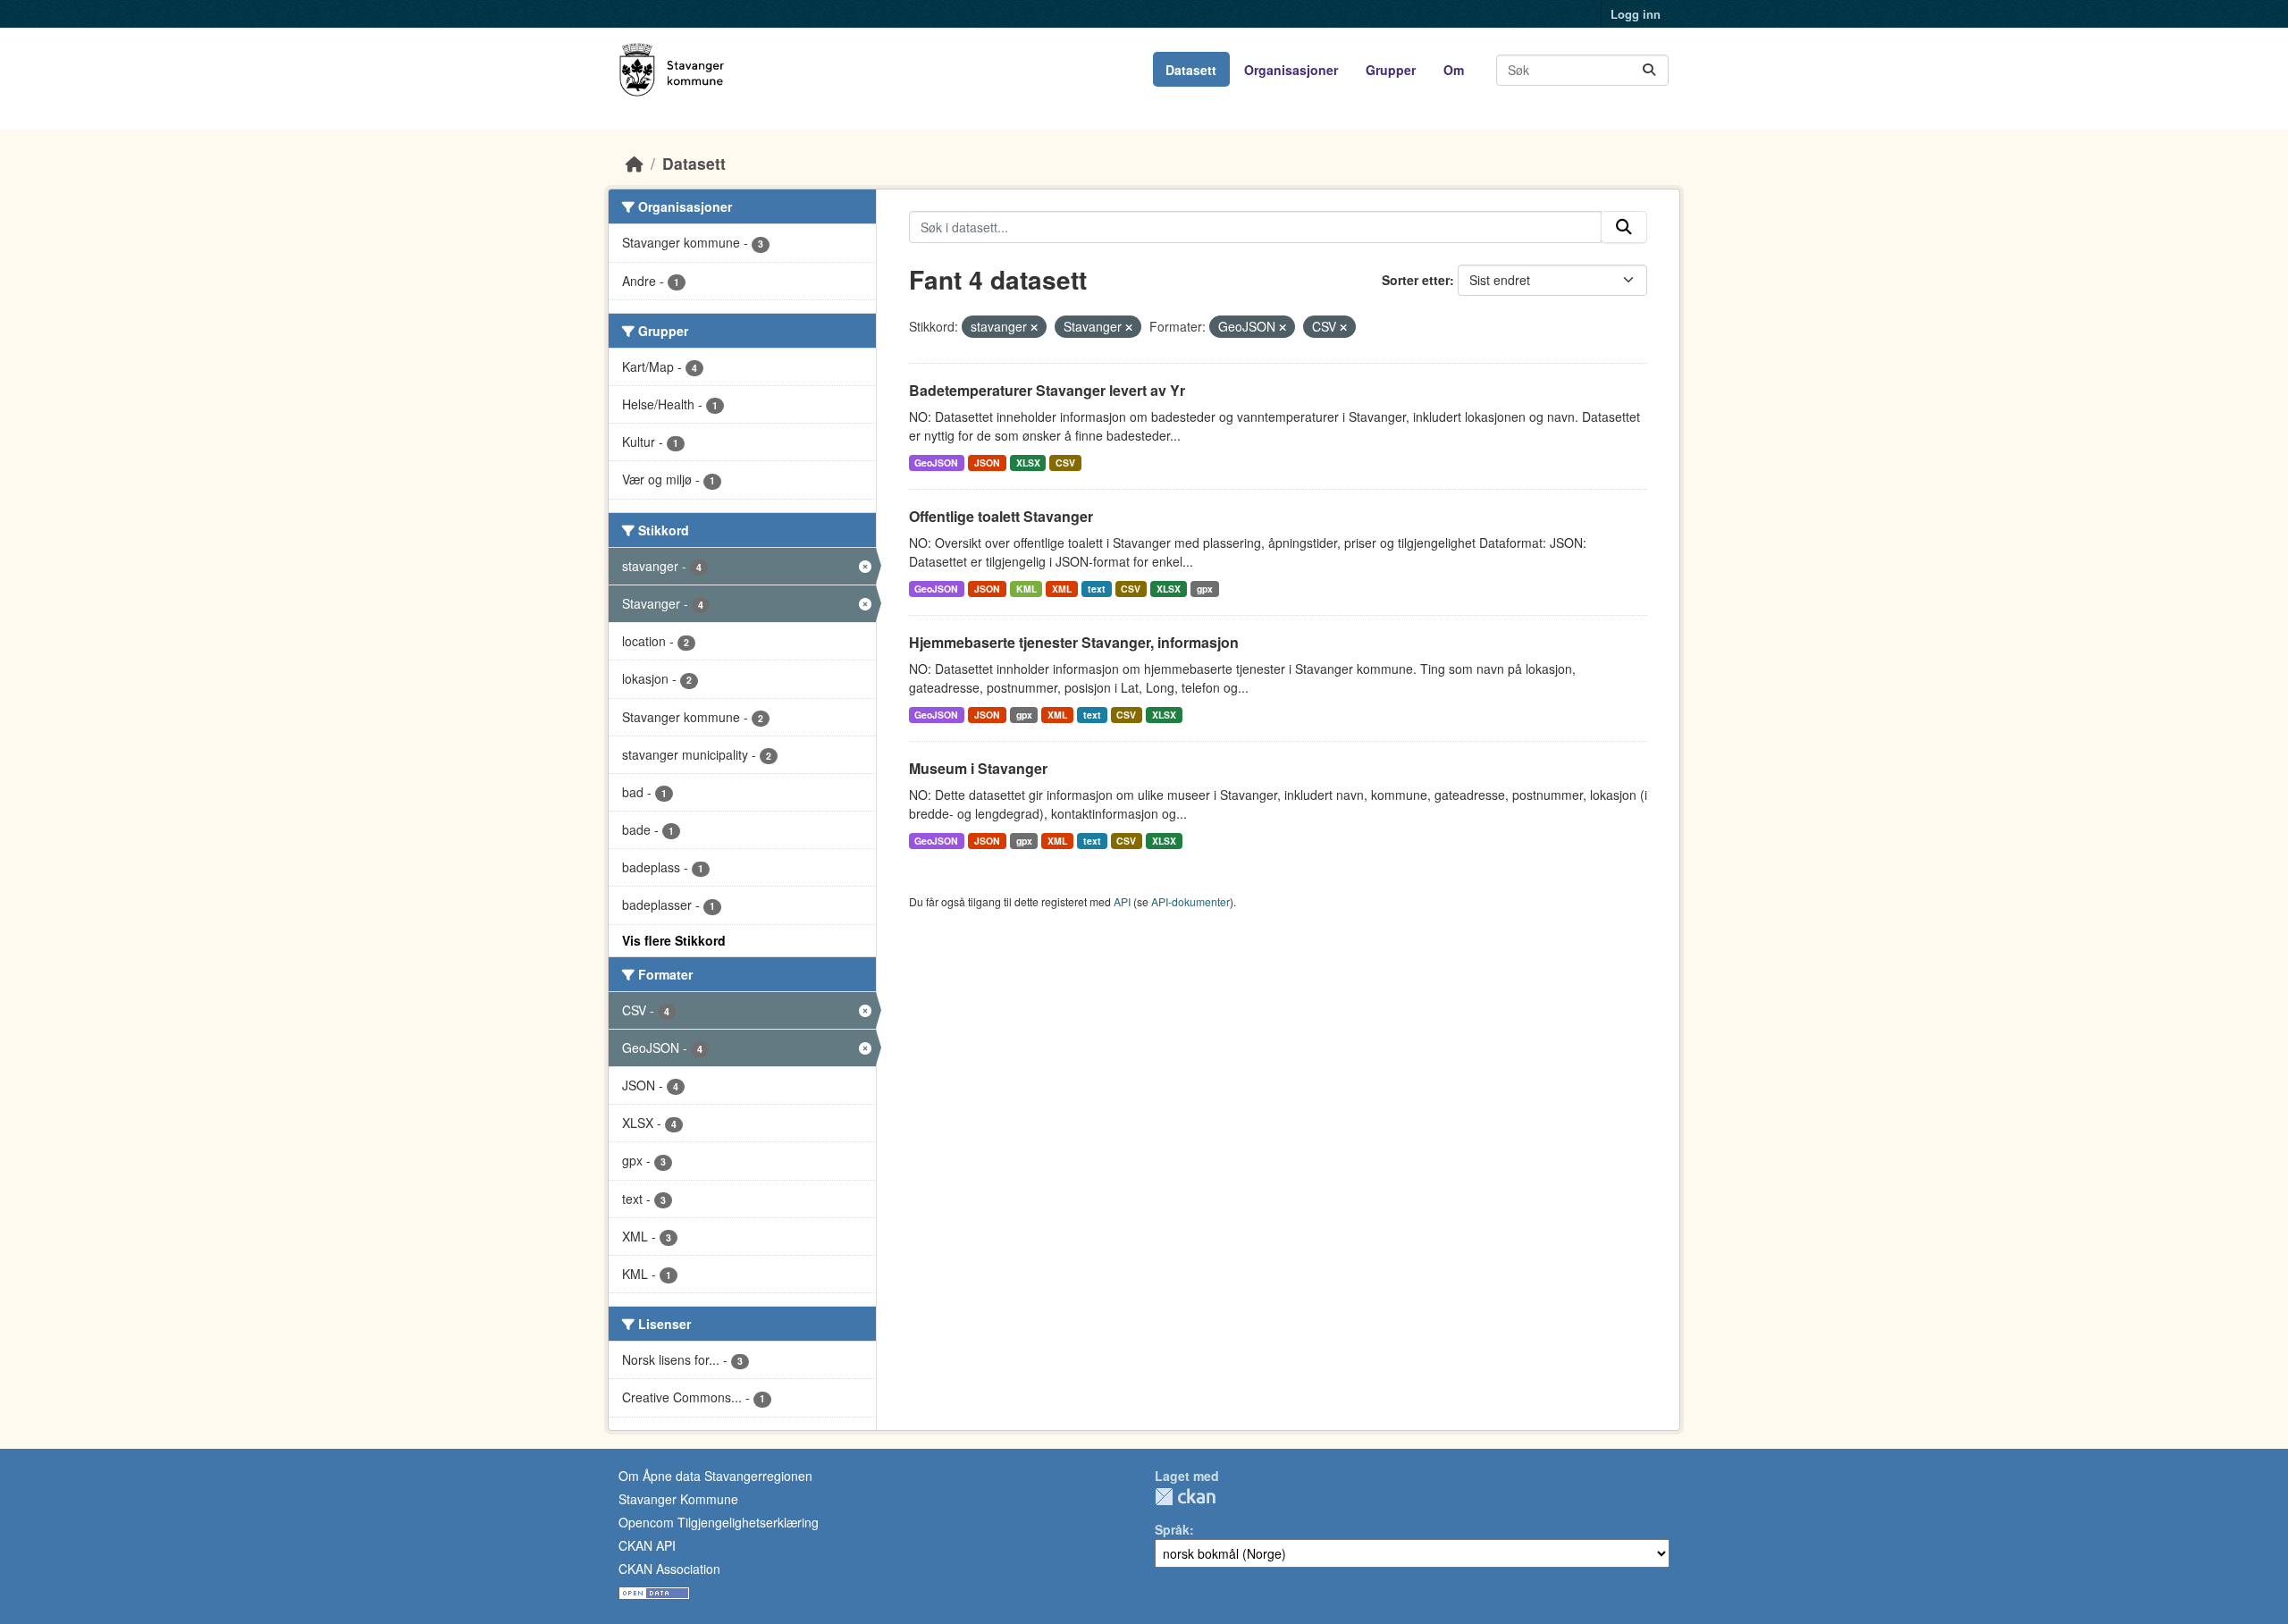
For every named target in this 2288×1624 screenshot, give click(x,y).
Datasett (1191, 70)
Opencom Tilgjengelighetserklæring (719, 1522)
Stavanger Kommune (678, 1499)
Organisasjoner (1291, 70)
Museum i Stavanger (978, 768)
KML (1026, 589)
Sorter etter (1416, 280)
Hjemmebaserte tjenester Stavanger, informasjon (1074, 642)
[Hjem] (635, 163)
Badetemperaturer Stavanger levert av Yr (1047, 390)
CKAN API (647, 1545)
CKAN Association (669, 1569)
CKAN (1185, 1497)
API (1122, 901)
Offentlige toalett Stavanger (1001, 516)
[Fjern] (1034, 327)
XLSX (1028, 463)
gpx (1205, 589)
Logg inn (1636, 14)
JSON (987, 463)
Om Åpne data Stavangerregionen (715, 1476)
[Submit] (1649, 70)
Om (1454, 70)
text (1097, 589)
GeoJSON (936, 463)
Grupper (1391, 70)
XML (1062, 589)
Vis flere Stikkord (674, 940)
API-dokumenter (1190, 901)
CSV (1065, 463)
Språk (1172, 1529)
